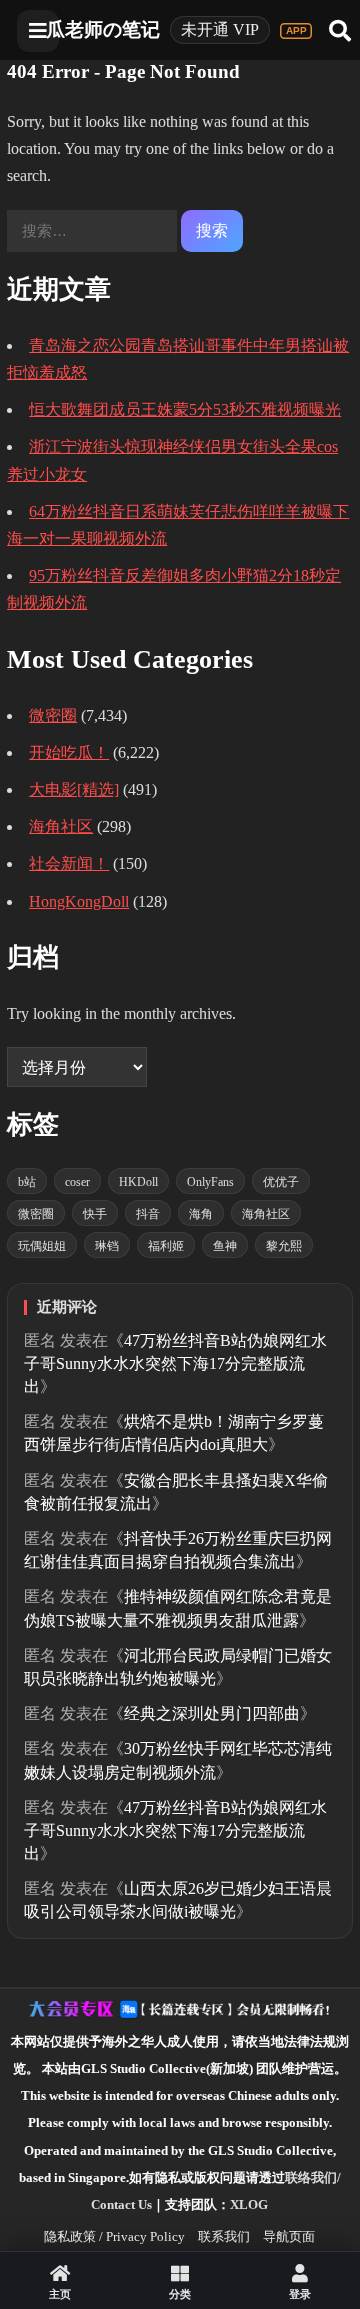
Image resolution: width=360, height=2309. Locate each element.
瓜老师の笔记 (103, 29)
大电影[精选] (74, 789)
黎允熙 (284, 1246)
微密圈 (53, 715)
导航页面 (289, 2236)
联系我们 (224, 2236)
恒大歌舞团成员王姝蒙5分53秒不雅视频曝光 (185, 409)
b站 (27, 1182)
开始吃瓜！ (69, 752)
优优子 (281, 1182)
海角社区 (61, 826)
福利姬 (166, 1246)
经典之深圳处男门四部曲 (212, 1713)
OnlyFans (210, 1182)
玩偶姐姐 (42, 1246)
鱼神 (225, 1246)
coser (77, 1182)
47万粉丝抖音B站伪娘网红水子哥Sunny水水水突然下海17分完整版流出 (175, 1363)
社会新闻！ (69, 863)
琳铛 (107, 1246)
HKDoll (138, 1182)
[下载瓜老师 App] (296, 31)
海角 (201, 1214)
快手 (95, 1214)
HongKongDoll (79, 901)
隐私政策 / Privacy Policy (114, 2236)
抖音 (148, 1214)
